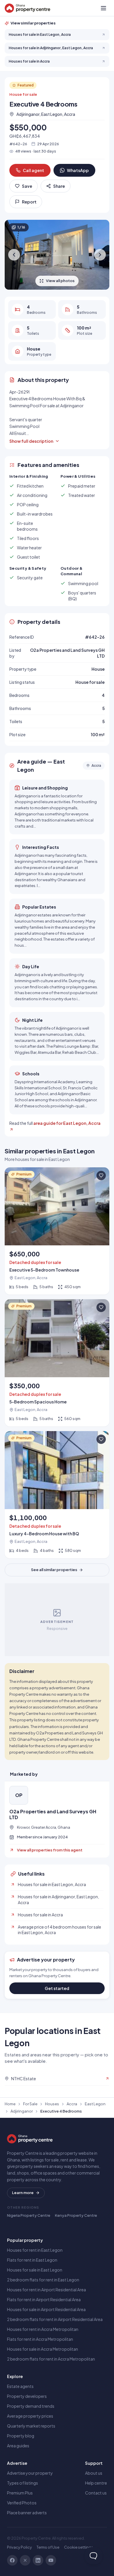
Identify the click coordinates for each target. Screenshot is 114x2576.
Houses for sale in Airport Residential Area (46, 2309)
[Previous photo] (14, 255)
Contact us (96, 2493)
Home (10, 2104)
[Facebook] (12, 2560)
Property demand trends (31, 2406)
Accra (72, 2104)
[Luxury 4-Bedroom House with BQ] (57, 1495)
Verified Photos (22, 2503)
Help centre (96, 2483)
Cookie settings (79, 2547)
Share (59, 186)
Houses (52, 2104)
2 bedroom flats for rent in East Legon (43, 2280)
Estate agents (20, 2386)
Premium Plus (20, 2493)
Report (29, 202)
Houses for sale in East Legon (35, 2270)
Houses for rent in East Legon (35, 2250)
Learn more (23, 2193)
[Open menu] (103, 8)
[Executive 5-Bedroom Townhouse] (57, 1231)
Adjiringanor (22, 2111)
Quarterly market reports (31, 2426)
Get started (57, 1988)
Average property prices (30, 2416)
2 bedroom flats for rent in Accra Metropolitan (51, 2359)
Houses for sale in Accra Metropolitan (43, 2349)
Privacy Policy (19, 2547)
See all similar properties (54, 1570)
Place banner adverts (27, 2513)
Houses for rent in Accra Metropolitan (43, 2329)
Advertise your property (30, 2473)
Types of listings (23, 2483)
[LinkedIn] (38, 2560)
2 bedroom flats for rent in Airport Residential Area (55, 2319)
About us (94, 2473)
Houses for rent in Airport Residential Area (46, 2290)
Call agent (33, 170)
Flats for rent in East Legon (32, 2260)
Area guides (18, 2446)
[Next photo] (100, 255)
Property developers (27, 2396)
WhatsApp (78, 170)
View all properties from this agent (50, 1850)
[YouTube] (51, 2560)
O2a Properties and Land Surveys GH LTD (53, 1814)
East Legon (95, 2104)
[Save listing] (101, 1175)
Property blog (21, 2436)
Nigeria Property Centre (29, 2215)
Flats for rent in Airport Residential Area (44, 2299)
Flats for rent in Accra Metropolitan (40, 2339)
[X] (25, 2560)
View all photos (60, 281)
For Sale (30, 2104)
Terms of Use (48, 2547)
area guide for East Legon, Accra (67, 1123)
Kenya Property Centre (76, 2215)
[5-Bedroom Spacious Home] (57, 1363)
